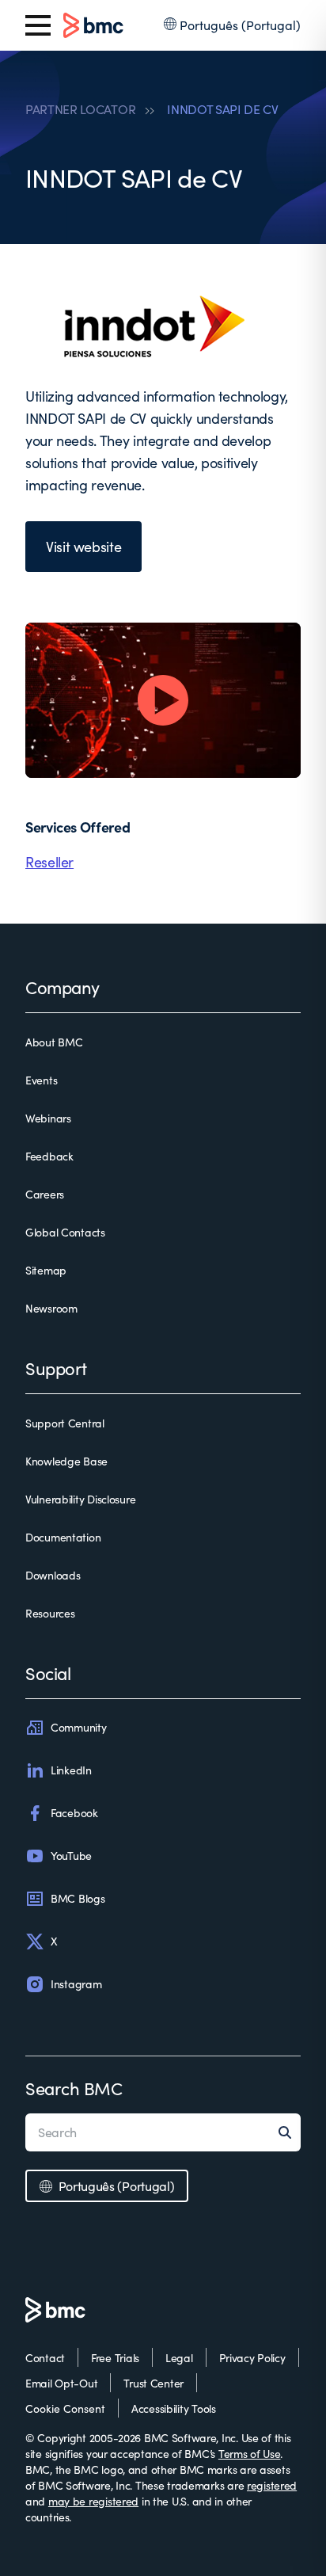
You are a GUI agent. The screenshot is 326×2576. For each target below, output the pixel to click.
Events (41, 1080)
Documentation (63, 1537)
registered (272, 2485)
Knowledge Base (66, 1461)
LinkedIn (71, 1770)
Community (78, 1727)
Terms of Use (250, 2454)
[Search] (290, 2132)
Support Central (65, 1423)
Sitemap (46, 1270)
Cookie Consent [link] (65, 2408)
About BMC (54, 1042)
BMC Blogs (78, 1898)
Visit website (83, 547)
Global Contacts (65, 1232)
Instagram (76, 1984)
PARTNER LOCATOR (80, 109)
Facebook (74, 1813)
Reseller (49, 862)
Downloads (53, 1575)
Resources (50, 1613)
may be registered (93, 2501)
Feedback (49, 1156)
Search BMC (74, 2088)
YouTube (71, 1856)
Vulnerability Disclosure (80, 1499)
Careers (45, 1194)
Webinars (48, 1118)
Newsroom (51, 1308)
